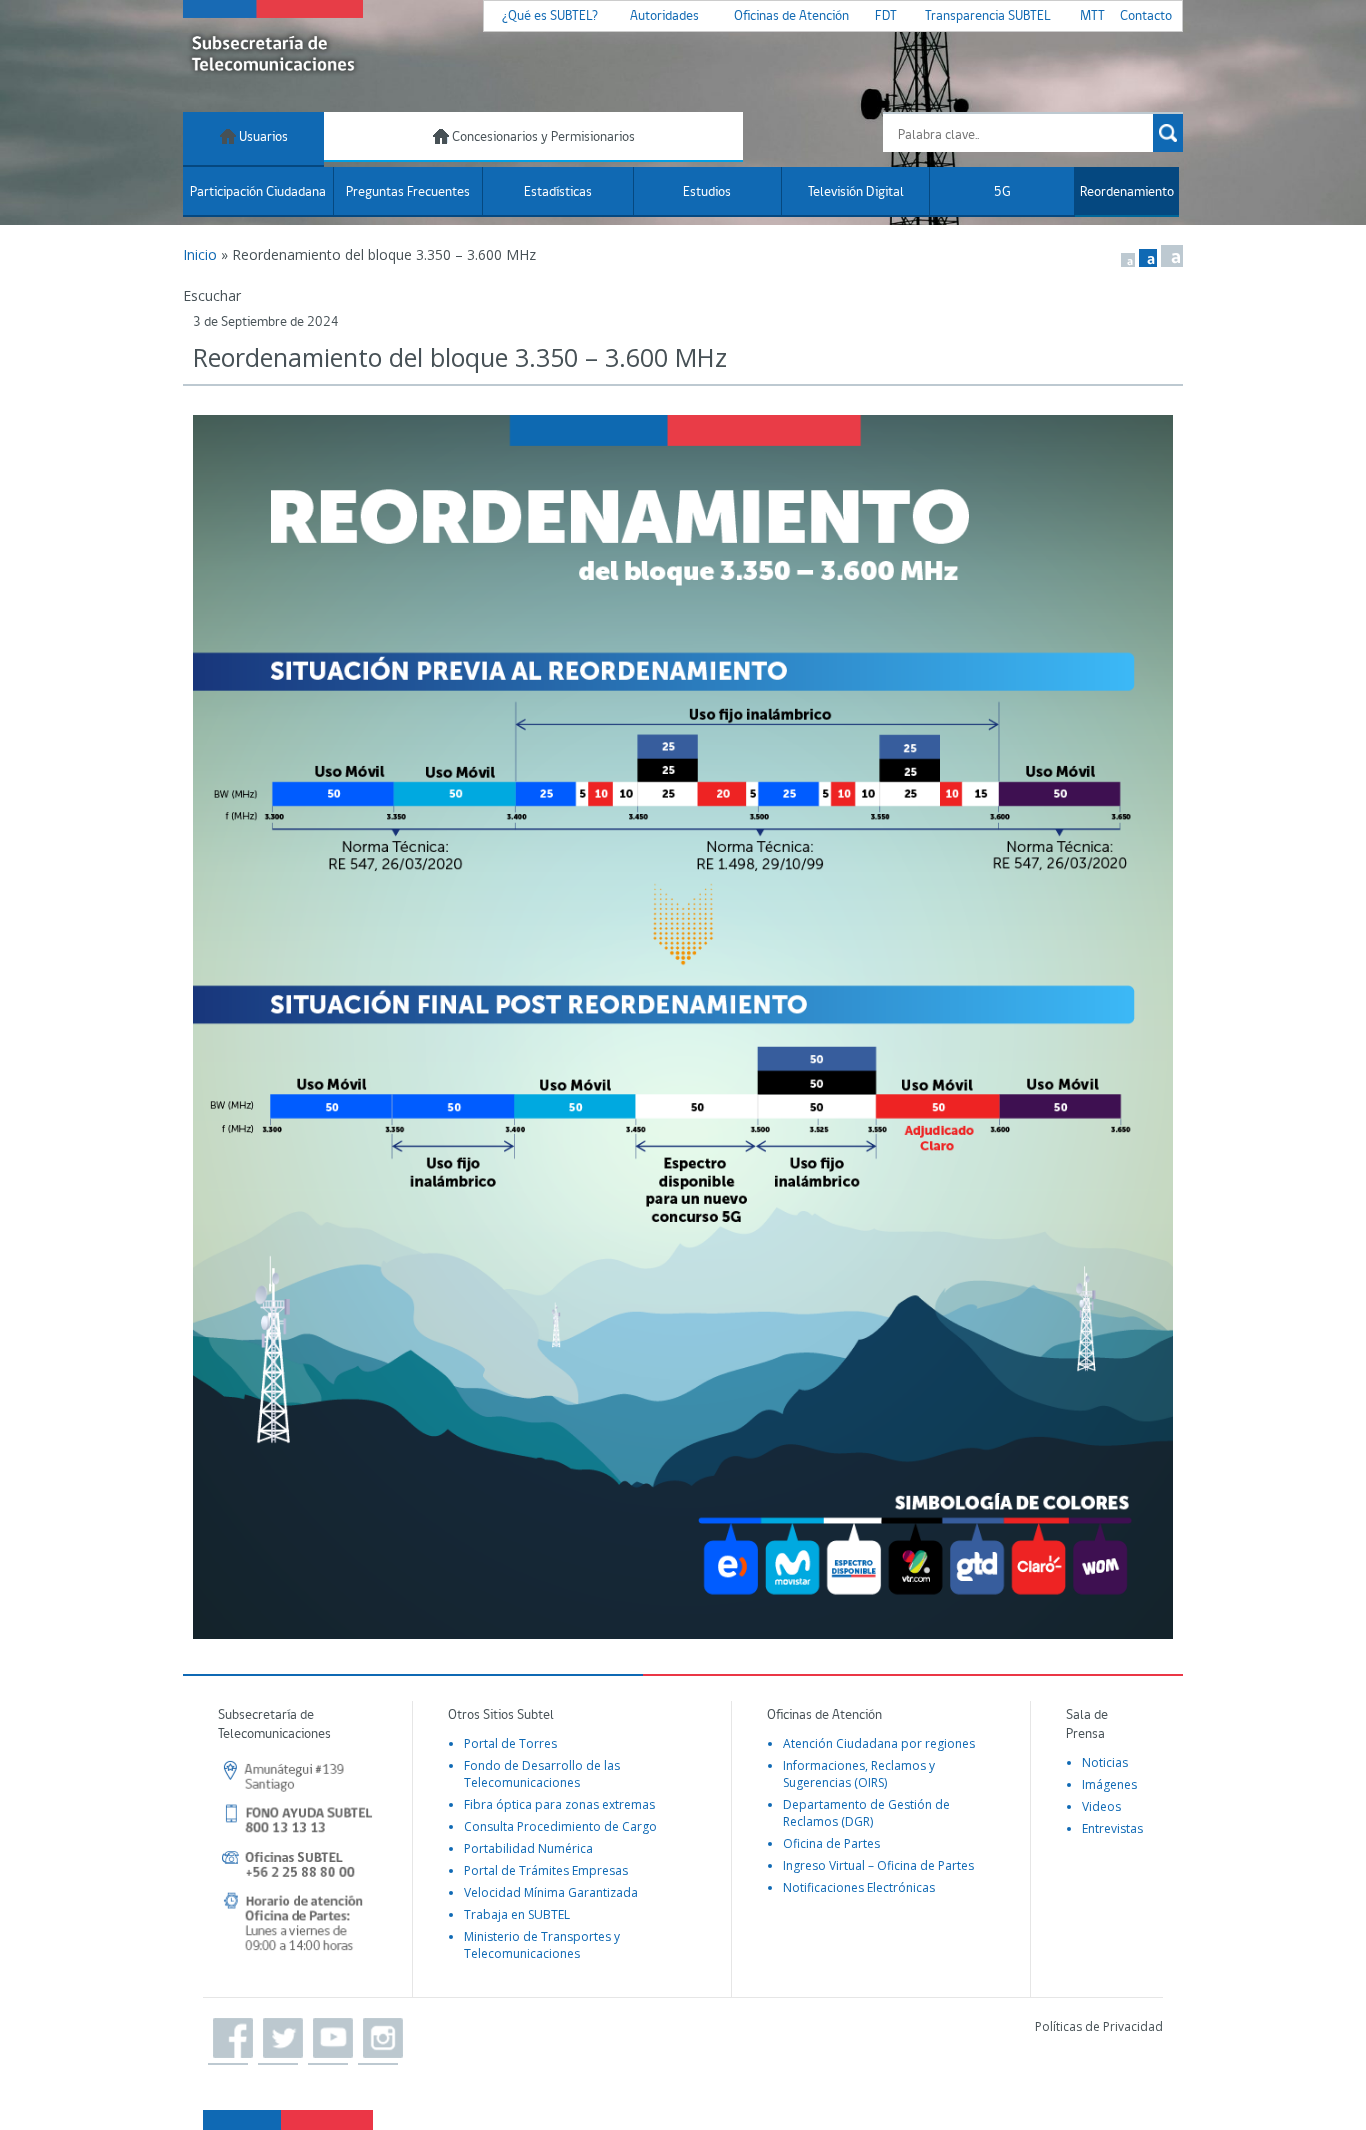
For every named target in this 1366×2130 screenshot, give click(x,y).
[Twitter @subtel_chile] (278, 2039)
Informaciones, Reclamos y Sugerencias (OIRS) (859, 1774)
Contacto (1146, 16)
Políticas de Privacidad (1099, 2026)
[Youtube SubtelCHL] (328, 2039)
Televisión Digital (856, 192)
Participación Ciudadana (258, 192)
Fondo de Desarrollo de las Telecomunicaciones (542, 1774)
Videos (1101, 1806)
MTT (1092, 16)
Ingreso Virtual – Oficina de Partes (878, 1865)
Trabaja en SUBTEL (517, 1914)
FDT (886, 16)
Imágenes (1109, 1784)
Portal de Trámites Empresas (546, 1870)
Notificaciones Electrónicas (859, 1887)
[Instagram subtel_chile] (378, 2039)
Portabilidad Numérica (528, 1848)
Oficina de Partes (831, 1843)
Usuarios (262, 137)
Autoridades (664, 16)
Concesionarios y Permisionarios (542, 137)
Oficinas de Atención (791, 16)
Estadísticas (558, 192)
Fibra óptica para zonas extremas (559, 1804)
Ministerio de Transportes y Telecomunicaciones (542, 1945)
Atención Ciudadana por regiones (879, 1743)
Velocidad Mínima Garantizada (551, 1892)
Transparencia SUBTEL (988, 16)
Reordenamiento (1127, 192)
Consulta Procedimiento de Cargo (560, 1826)
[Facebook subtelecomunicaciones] (228, 2039)
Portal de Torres (510, 1743)
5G (1002, 192)
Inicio (200, 254)
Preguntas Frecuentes (408, 192)
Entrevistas (1112, 1828)
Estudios (707, 192)
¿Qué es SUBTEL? (550, 16)
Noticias (1105, 1762)
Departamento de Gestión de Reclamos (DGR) (866, 1813)
